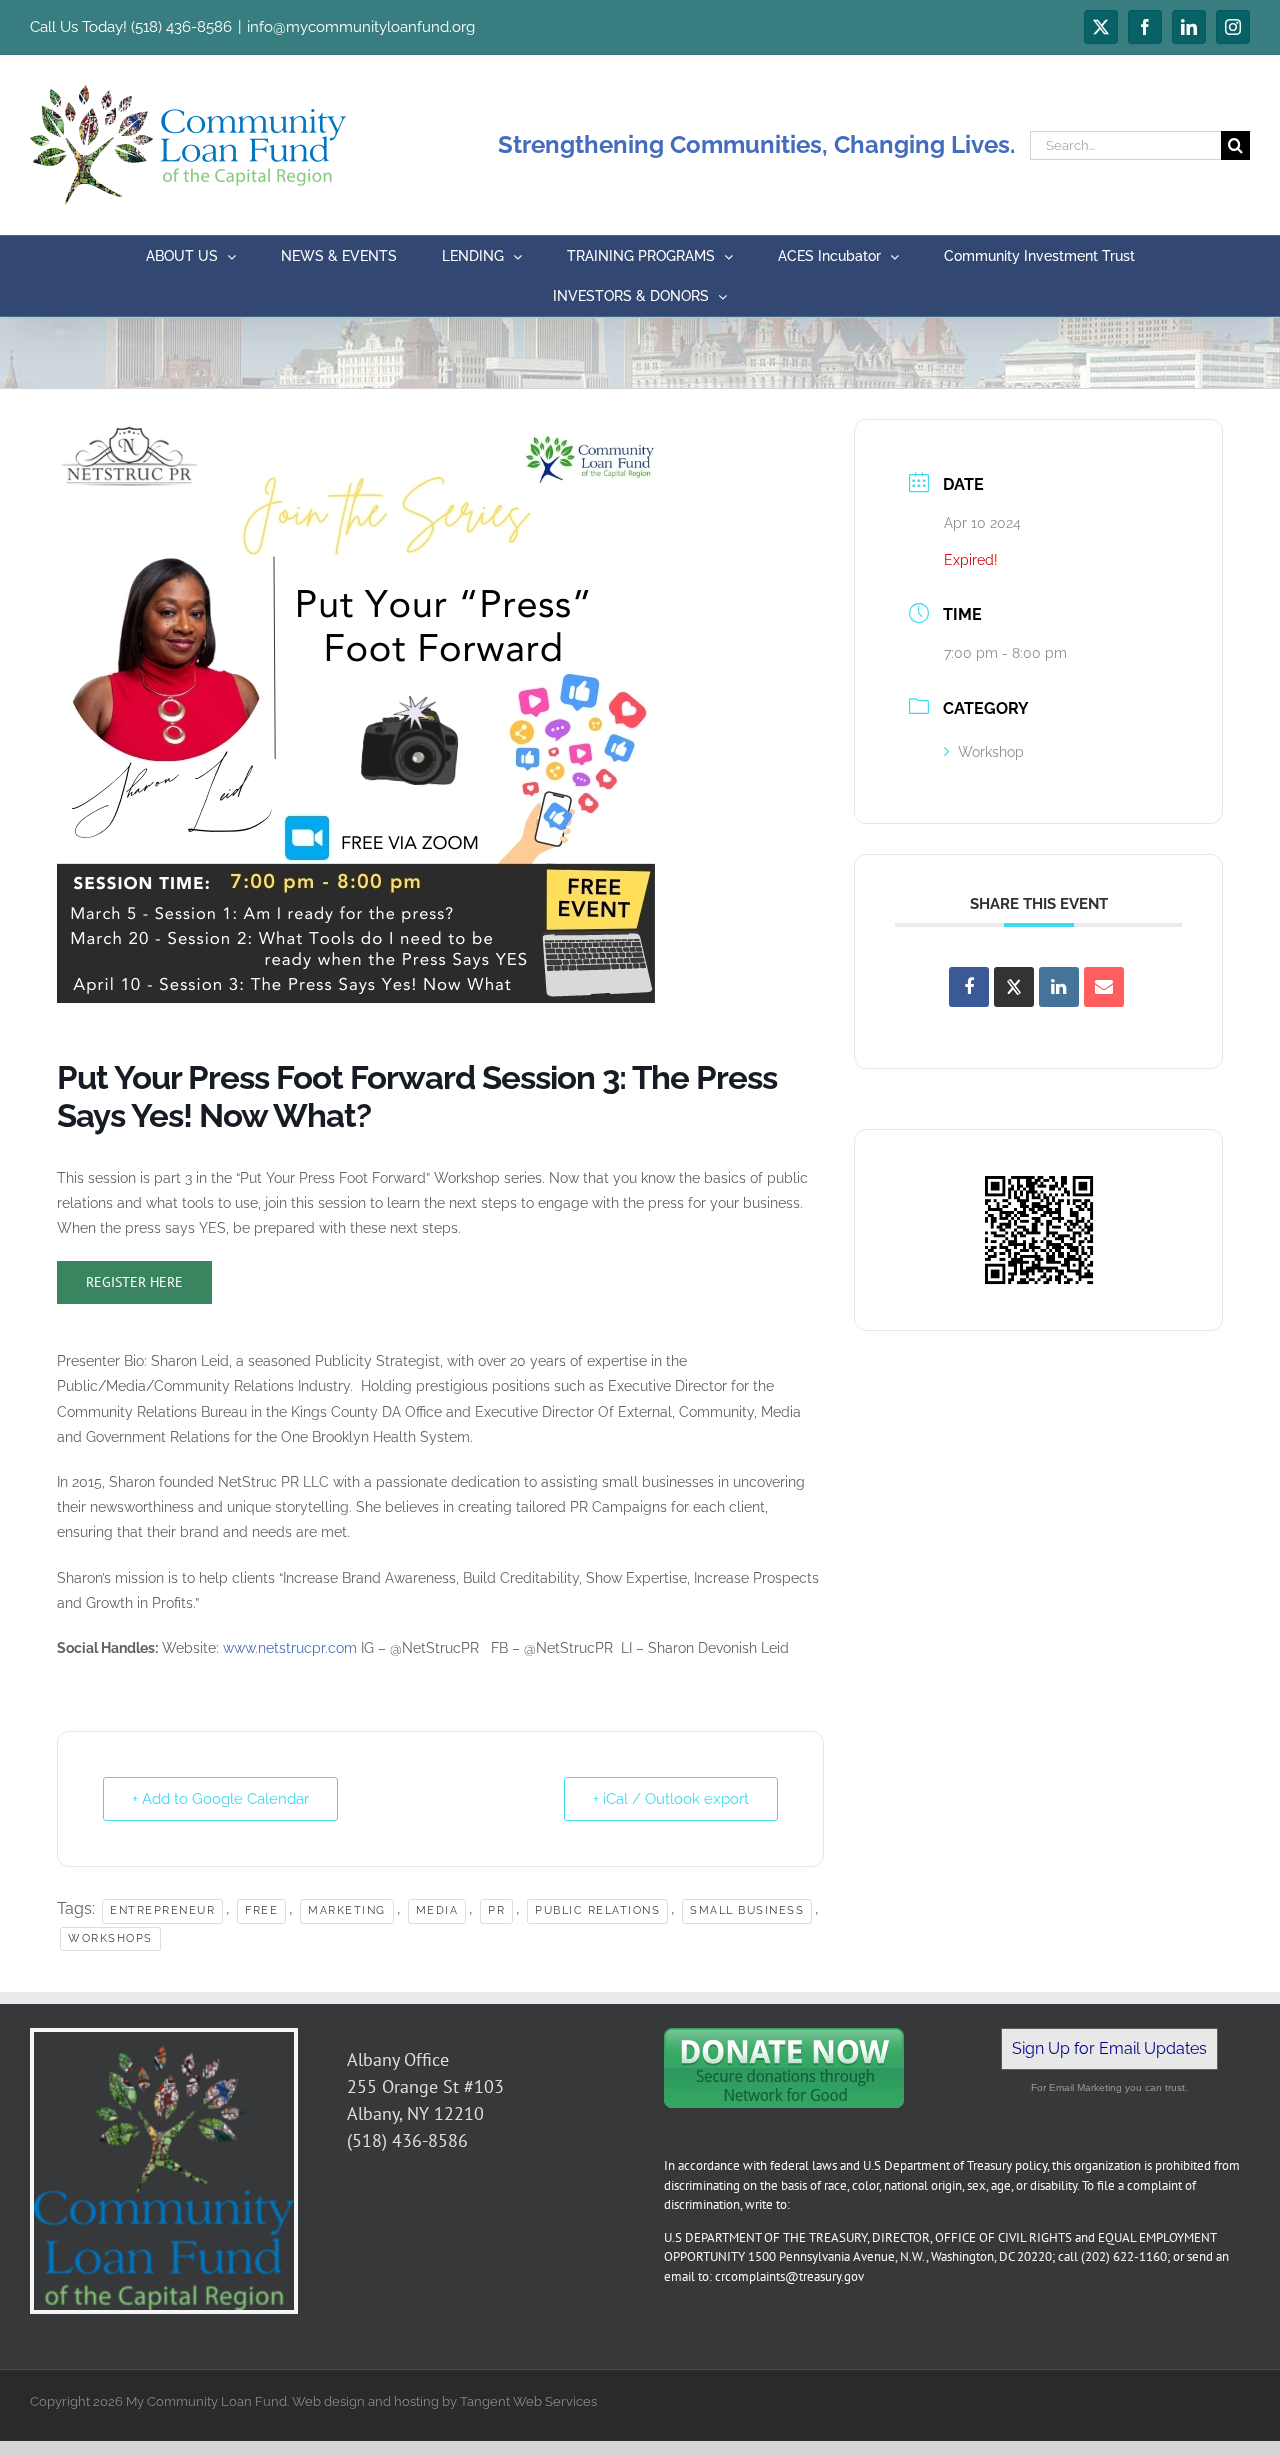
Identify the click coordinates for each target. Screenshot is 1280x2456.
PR (496, 1910)
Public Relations (597, 1910)
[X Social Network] (1014, 987)
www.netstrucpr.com (290, 1648)
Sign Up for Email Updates (1109, 2048)
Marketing (347, 1910)
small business (747, 1910)
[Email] (1104, 987)
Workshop (991, 752)
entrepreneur (162, 1910)
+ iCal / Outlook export (671, 1799)
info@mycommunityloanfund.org (361, 27)
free (261, 1910)
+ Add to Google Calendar (220, 1799)
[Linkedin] (1059, 987)
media (437, 1910)
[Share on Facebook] (969, 987)
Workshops (110, 1938)
